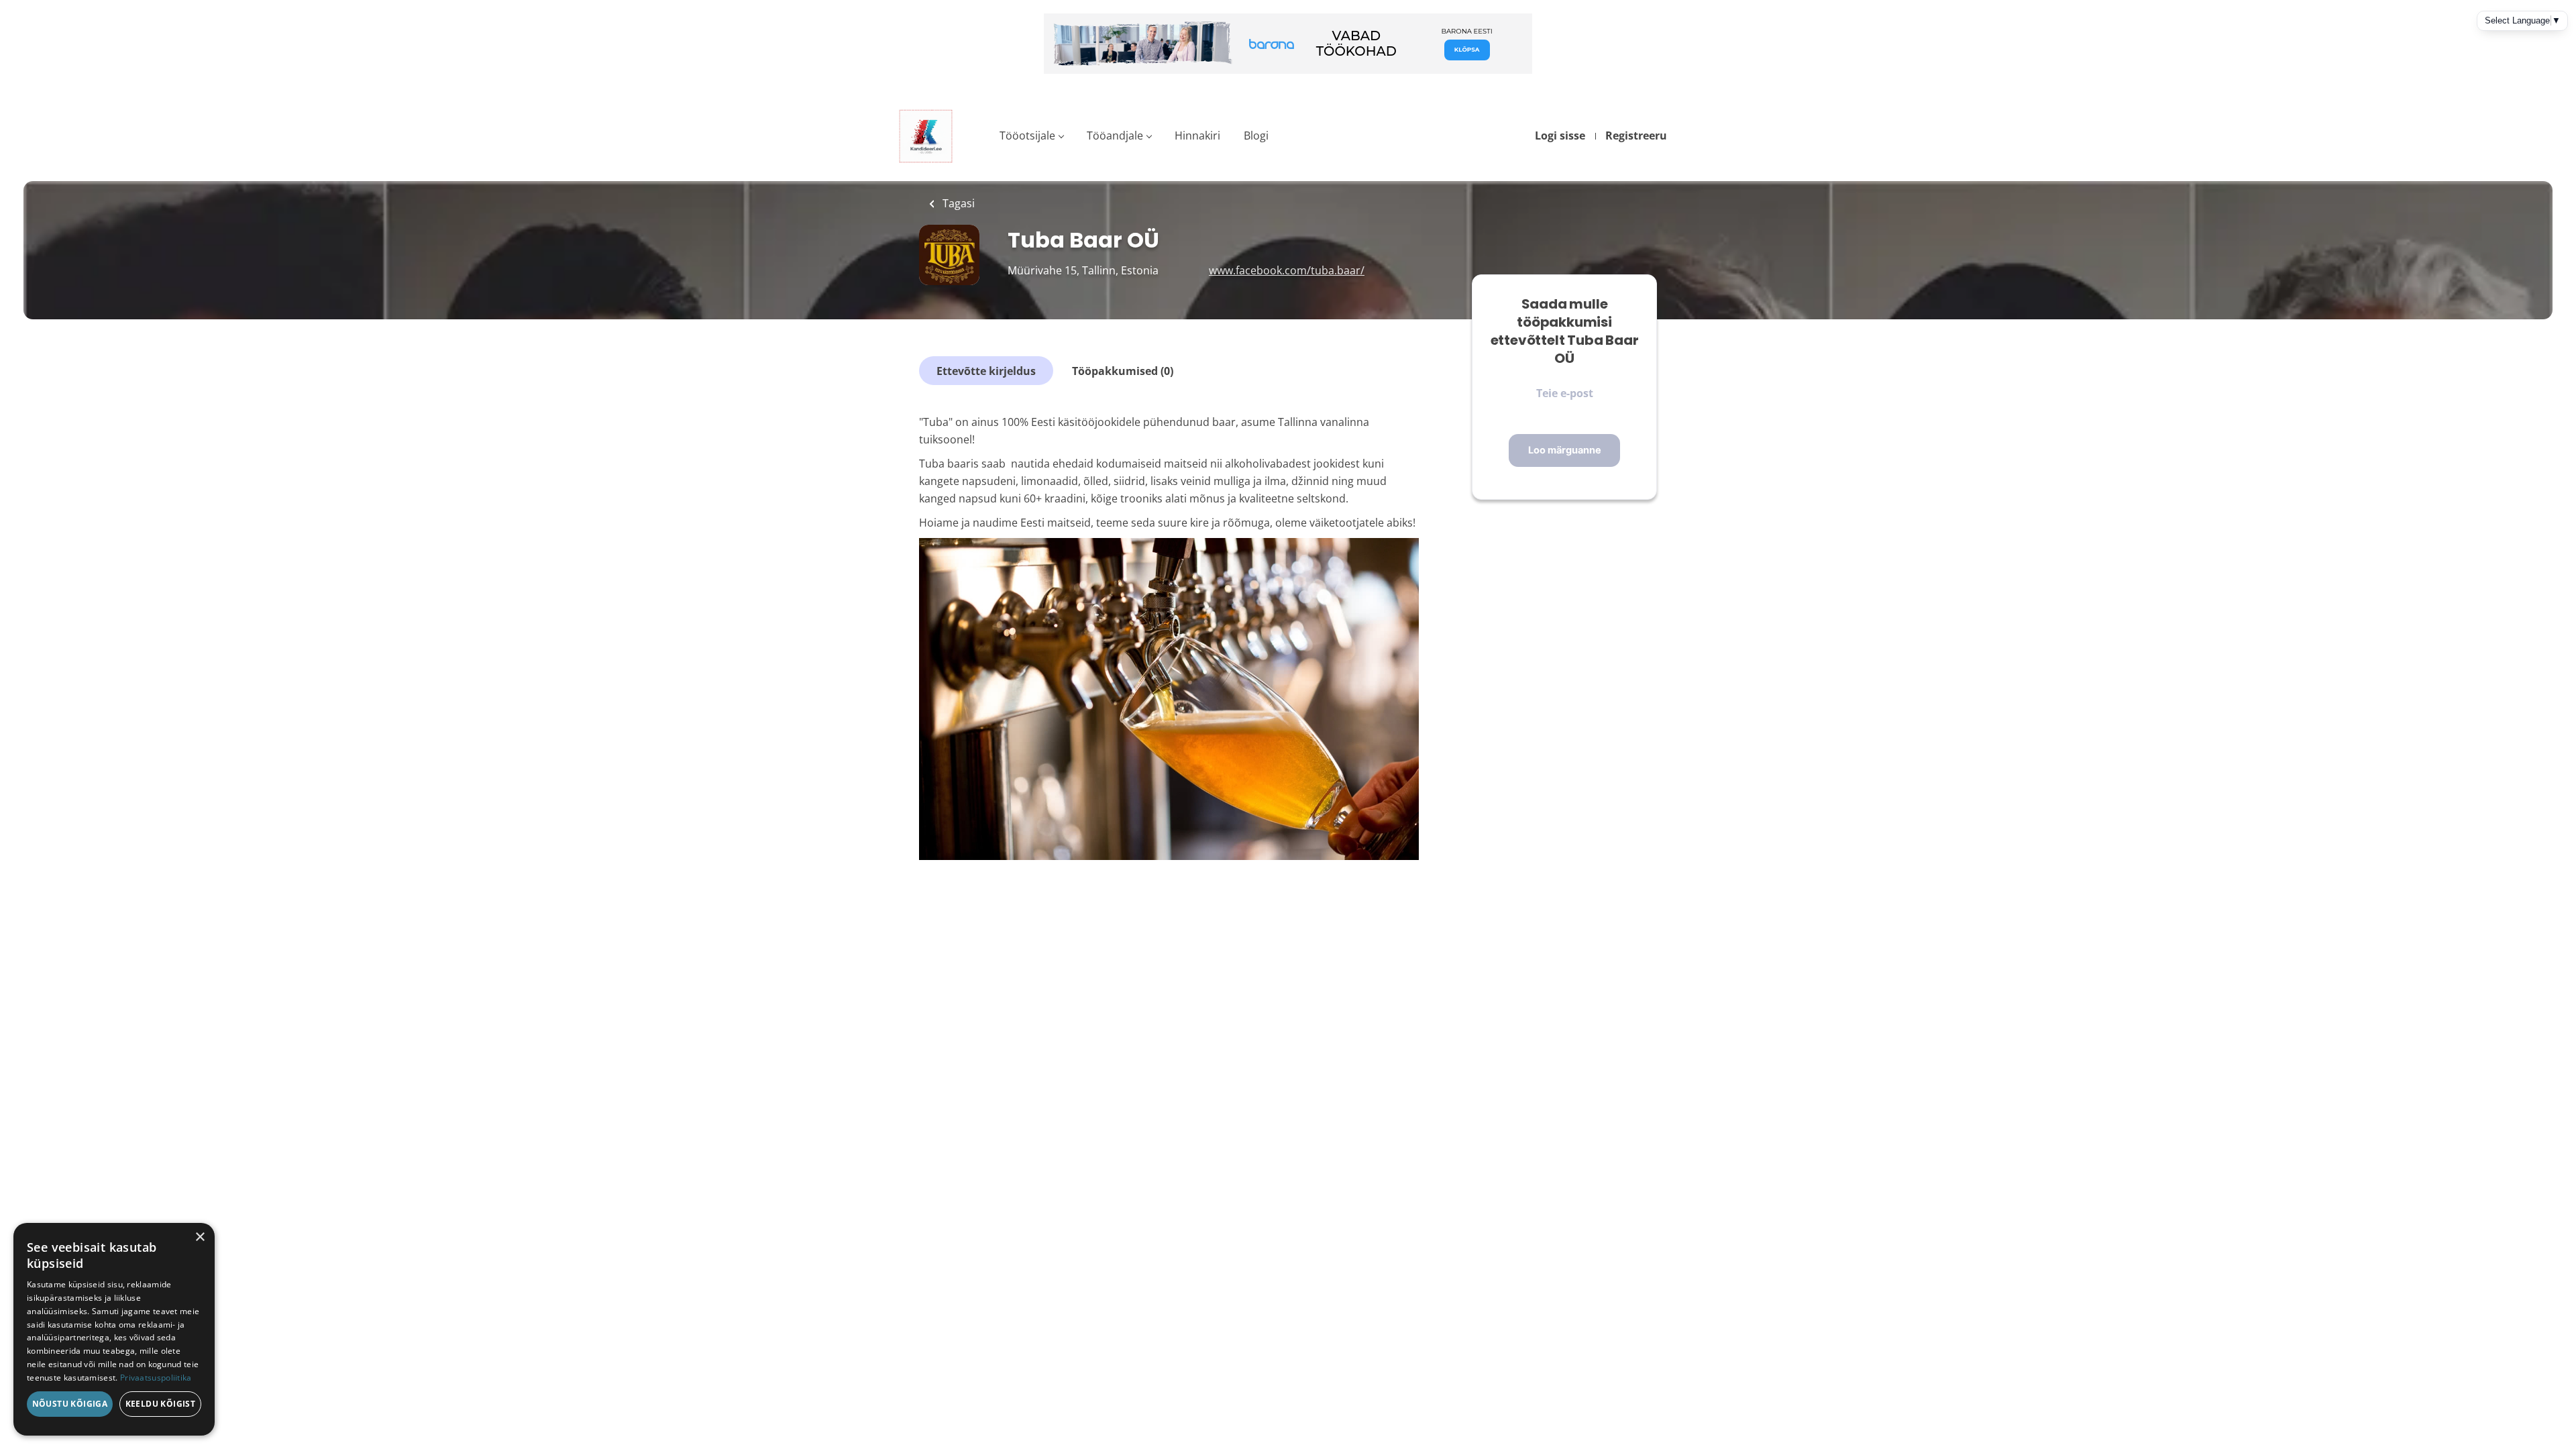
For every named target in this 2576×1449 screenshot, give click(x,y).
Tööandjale (1115, 136)
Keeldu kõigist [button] (161, 1404)
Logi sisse (1560, 136)
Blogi (1256, 136)
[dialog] (114, 1329)
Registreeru (1636, 136)
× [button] (200, 1237)
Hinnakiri (1197, 136)
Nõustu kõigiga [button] (70, 1404)
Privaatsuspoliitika (156, 1378)
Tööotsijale (1027, 136)
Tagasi (957, 203)
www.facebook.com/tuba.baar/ (1287, 270)
